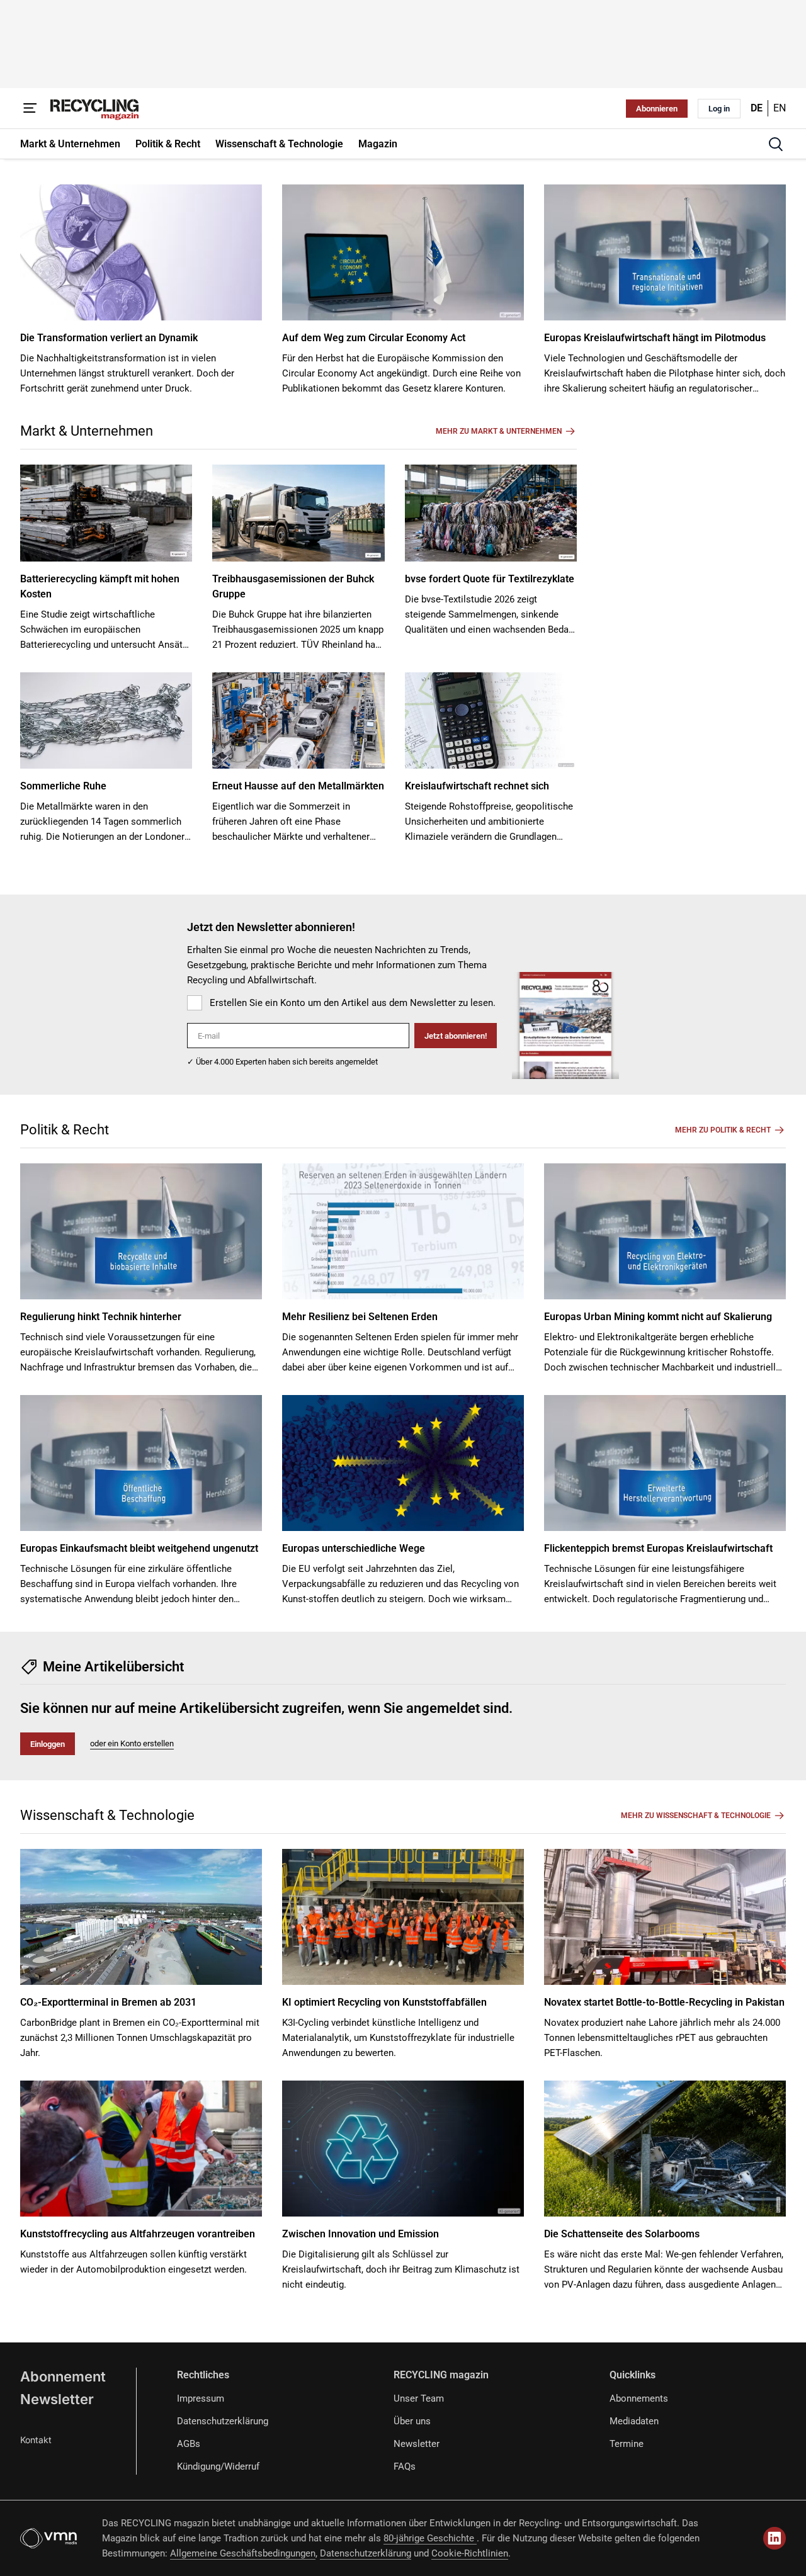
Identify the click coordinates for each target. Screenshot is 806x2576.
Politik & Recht (65, 1130)
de (757, 108)
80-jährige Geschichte (430, 2538)
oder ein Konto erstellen (132, 1743)
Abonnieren (657, 109)
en (780, 108)
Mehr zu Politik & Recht (723, 1130)
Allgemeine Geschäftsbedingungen (243, 2553)
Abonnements (639, 2398)
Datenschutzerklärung (223, 2421)
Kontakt (36, 2440)
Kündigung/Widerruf (218, 2466)
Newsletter (57, 2399)
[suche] (776, 144)
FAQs (405, 2466)
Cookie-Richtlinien (470, 2553)
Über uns (412, 2421)
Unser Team (419, 2398)
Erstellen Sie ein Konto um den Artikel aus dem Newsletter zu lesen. (353, 1003)
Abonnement (63, 2376)
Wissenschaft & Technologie (107, 1815)
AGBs (189, 2444)
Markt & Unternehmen (87, 431)
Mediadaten (634, 2421)
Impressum (201, 2398)
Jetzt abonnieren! (456, 1036)
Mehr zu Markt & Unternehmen (499, 431)
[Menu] (30, 108)
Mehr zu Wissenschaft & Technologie (696, 1816)
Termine (627, 2444)
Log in (719, 109)
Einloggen (48, 1744)
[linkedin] (775, 2538)
